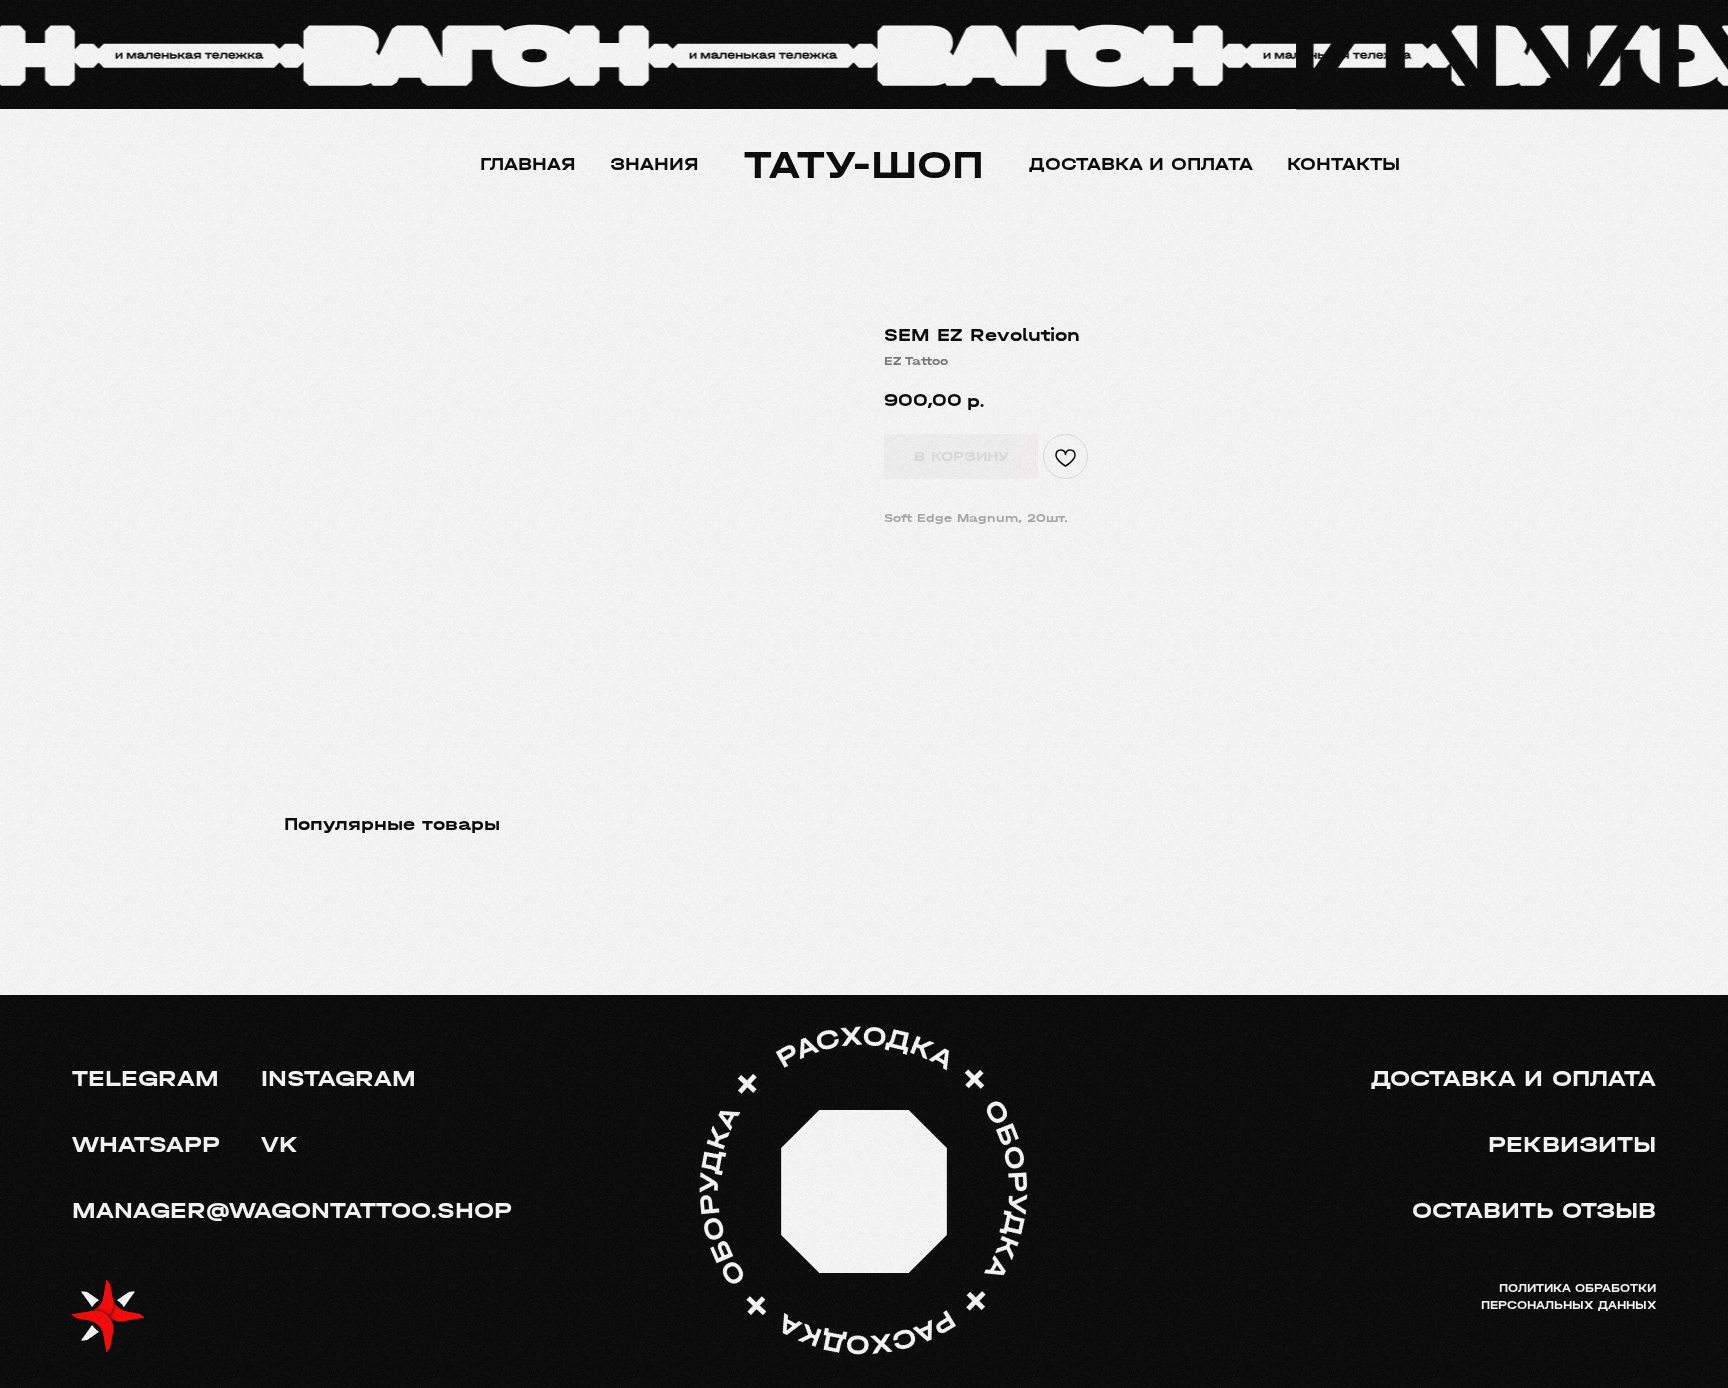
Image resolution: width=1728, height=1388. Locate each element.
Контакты (1343, 164)
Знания (654, 164)
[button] (1532, 1210)
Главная (528, 164)
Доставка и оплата (1141, 164)
